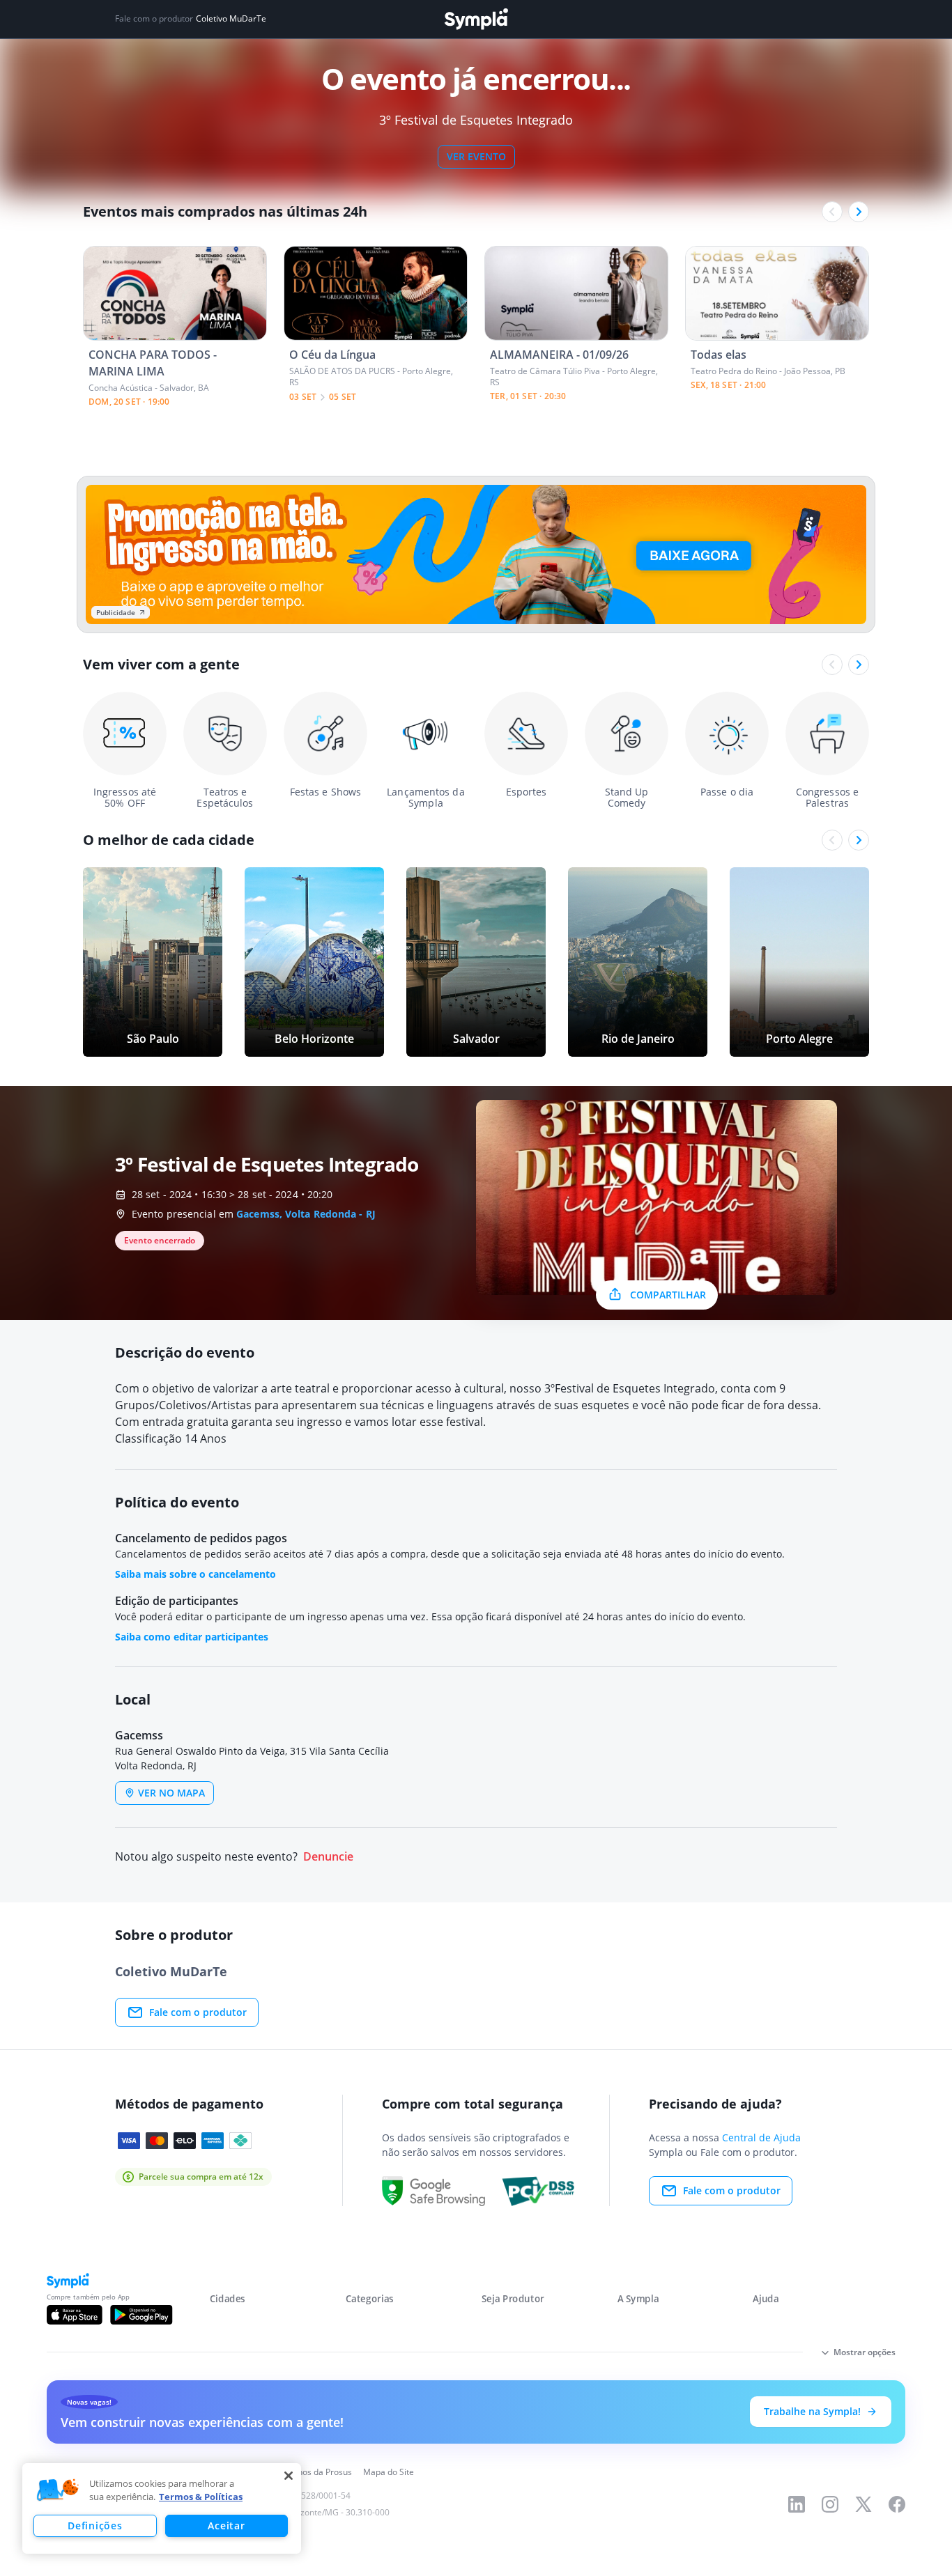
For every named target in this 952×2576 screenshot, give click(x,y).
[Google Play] (141, 2315)
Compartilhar (668, 1295)
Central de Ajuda (761, 2137)
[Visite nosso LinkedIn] (797, 2504)
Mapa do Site (389, 2472)
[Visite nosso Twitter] (863, 2504)
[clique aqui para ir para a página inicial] (476, 19)
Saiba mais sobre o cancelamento (195, 1574)
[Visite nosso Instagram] (830, 2504)
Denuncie (328, 1857)
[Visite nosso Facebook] (897, 2504)
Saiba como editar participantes (192, 1637)
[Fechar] (289, 2476)
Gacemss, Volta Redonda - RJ (306, 1214)
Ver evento (476, 156)
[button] (58, 2490)
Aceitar (226, 2525)
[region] (162, 2508)
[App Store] (75, 2315)
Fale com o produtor (198, 2012)
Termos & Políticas (201, 2497)
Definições (95, 2525)
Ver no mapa (171, 1793)
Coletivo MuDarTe (231, 19)
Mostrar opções (865, 2352)
